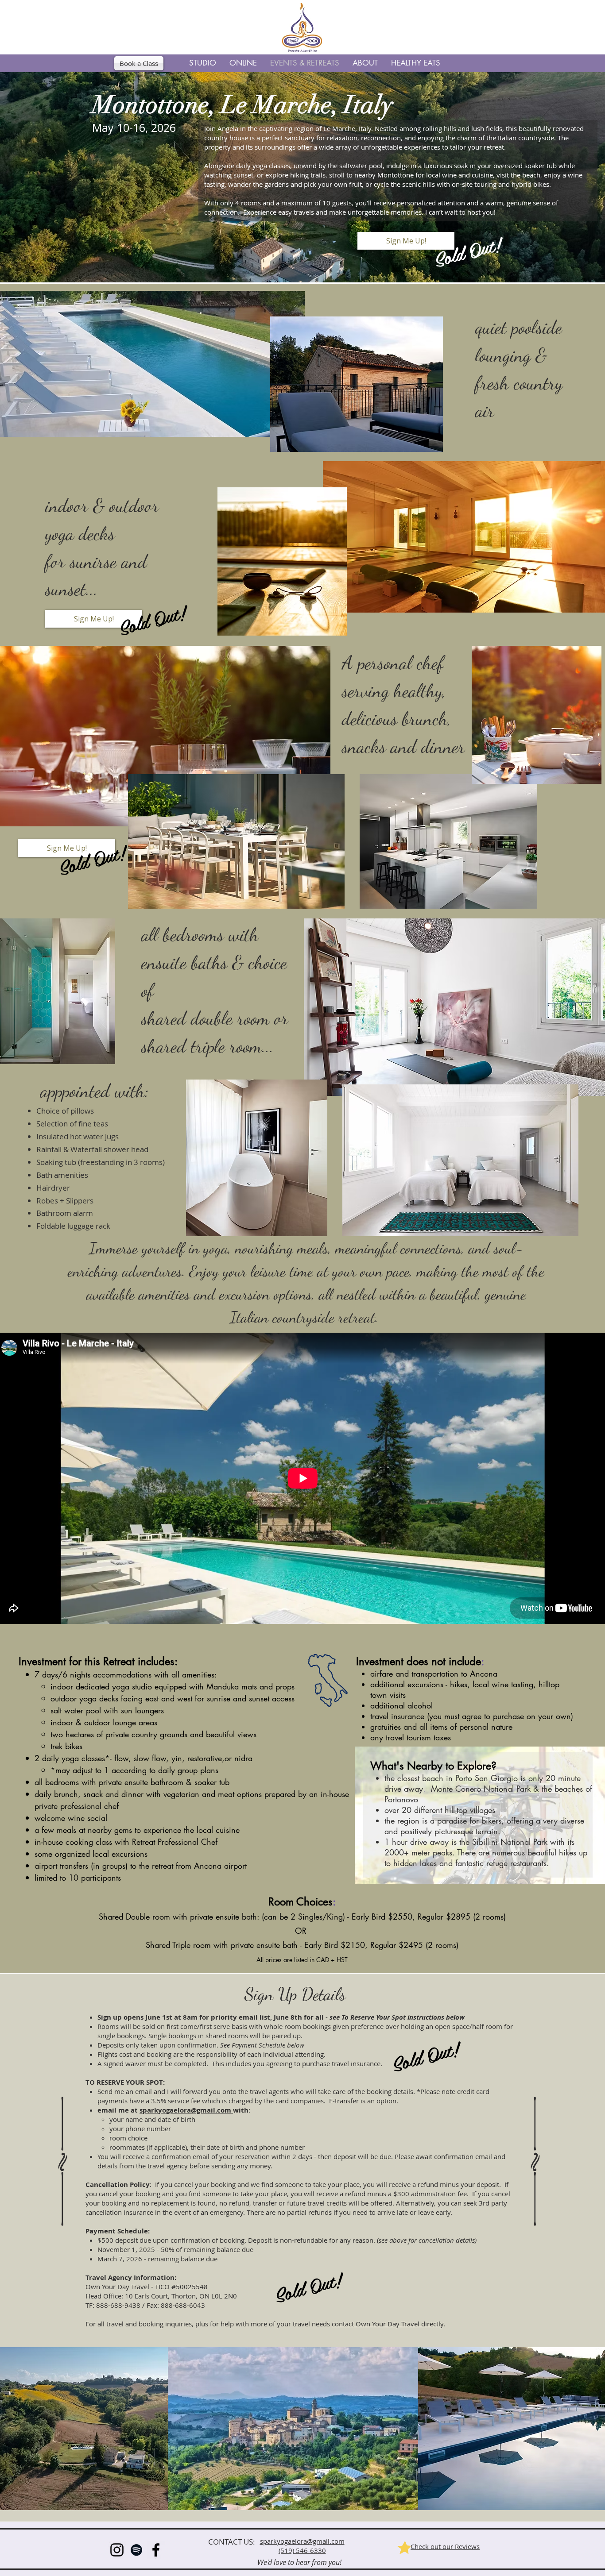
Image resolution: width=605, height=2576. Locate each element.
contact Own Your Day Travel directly (388, 2324)
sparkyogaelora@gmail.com (186, 2110)
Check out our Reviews (445, 2546)
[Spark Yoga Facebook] (156, 2550)
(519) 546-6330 (302, 2550)
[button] (203, 63)
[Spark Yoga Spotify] (136, 2550)
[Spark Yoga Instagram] (117, 2550)
